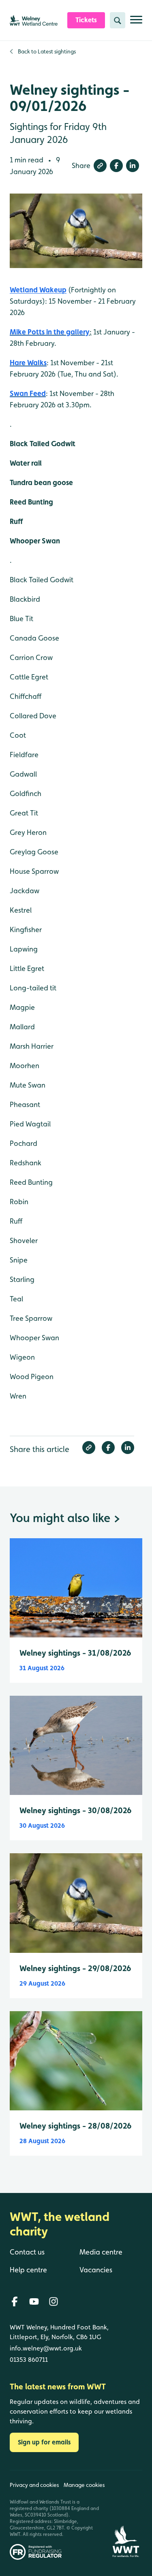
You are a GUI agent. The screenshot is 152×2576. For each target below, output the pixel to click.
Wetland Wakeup (38, 290)
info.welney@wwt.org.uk (46, 2348)
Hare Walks (28, 363)
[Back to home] (126, 2515)
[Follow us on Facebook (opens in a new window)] (15, 2301)
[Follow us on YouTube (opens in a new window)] (34, 2301)
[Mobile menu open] (136, 23)
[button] (100, 166)
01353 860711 (29, 2360)
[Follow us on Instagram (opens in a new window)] (54, 2301)
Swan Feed (28, 393)
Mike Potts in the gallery (50, 332)
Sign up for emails (44, 2442)
